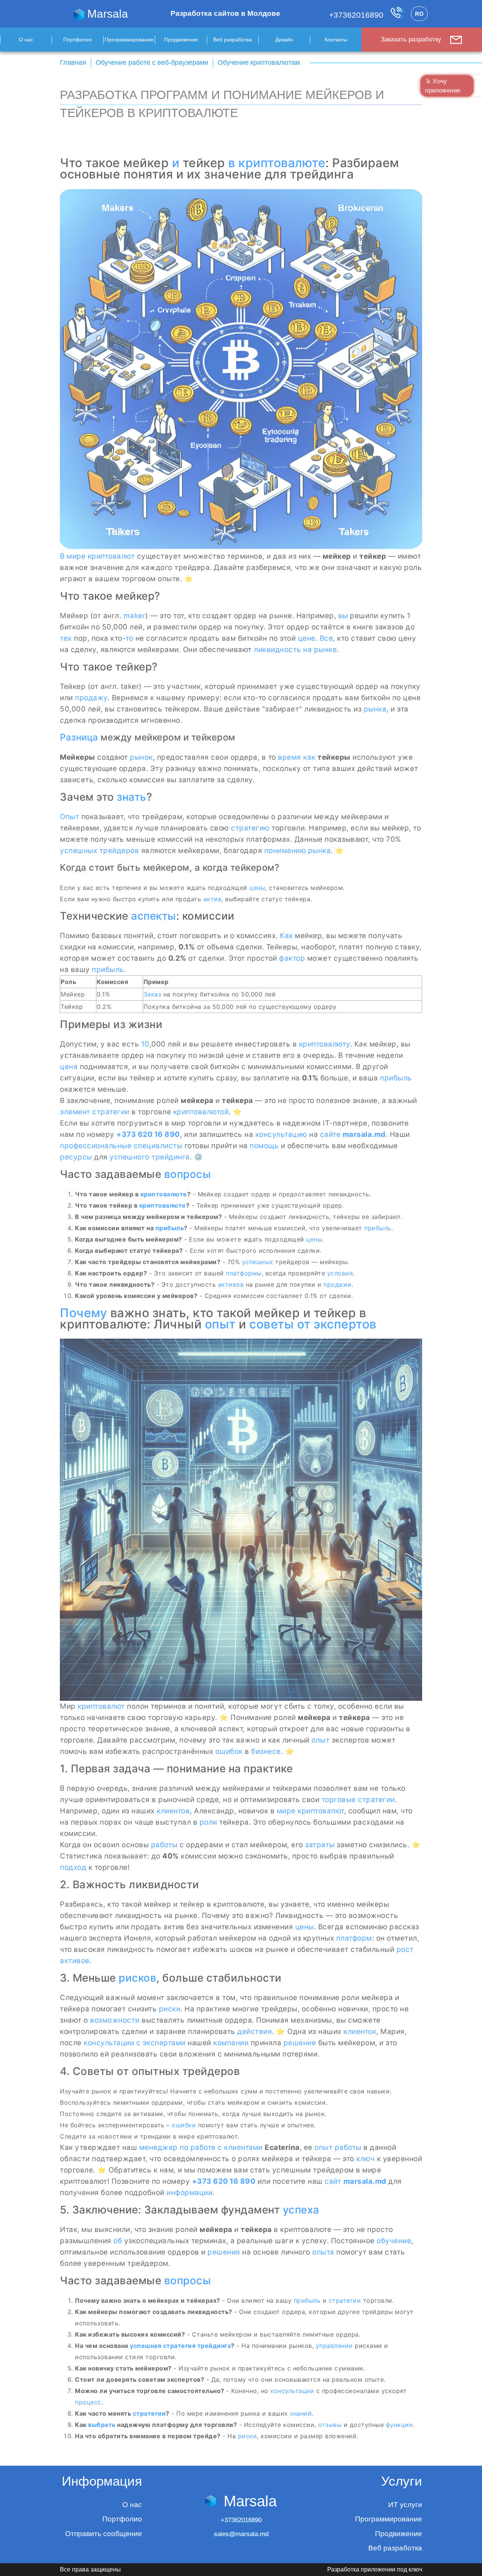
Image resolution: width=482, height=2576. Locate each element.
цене (307, 638)
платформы (244, 1273)
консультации (109, 2043)
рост (405, 1949)
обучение (394, 2241)
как (309, 757)
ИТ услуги (405, 2505)
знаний (301, 2413)
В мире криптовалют (97, 556)
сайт (333, 2181)
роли (208, 1822)
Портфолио (78, 40)
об (118, 2241)
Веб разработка (233, 40)
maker (135, 616)
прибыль (108, 970)
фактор (292, 958)
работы (164, 1845)
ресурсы (76, 1157)
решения (224, 2252)
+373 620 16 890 (148, 1134)
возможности (115, 2020)
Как (286, 936)
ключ (365, 2159)
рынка (375, 709)
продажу (91, 698)
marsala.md (364, 1134)
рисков (137, 1978)
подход (73, 1867)
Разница (79, 737)
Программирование (129, 40)
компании (231, 2043)
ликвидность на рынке (295, 650)
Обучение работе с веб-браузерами (152, 62)
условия (340, 1273)
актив (213, 899)
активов (231, 1284)
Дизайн (284, 40)
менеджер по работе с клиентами (201, 2147)
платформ (354, 1938)
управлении (334, 2346)
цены (257, 888)
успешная (146, 2346)
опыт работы (338, 2147)
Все (326, 638)
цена (69, 1067)
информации (189, 2193)
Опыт (69, 817)
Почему (83, 1313)
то (129, 638)
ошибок (229, 1751)
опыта (323, 2252)
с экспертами (161, 2043)
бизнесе (266, 1751)
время (290, 757)
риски (170, 2009)
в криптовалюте (277, 163)
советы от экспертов (313, 1324)
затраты (320, 1845)
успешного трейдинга (150, 1157)
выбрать (102, 2425)
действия (255, 2031)
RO (419, 14)
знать (132, 797)
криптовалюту (325, 1044)
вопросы (188, 1174)
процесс (88, 2402)
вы (343, 616)
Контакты (336, 40)
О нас (26, 40)
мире (286, 1811)
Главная (73, 62)
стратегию (250, 828)
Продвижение (181, 40)
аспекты (154, 916)
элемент (75, 1112)
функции (400, 2425)
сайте (330, 1134)
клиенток (360, 2031)
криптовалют (101, 1706)
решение (300, 2043)
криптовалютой (201, 1112)
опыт (220, 1324)
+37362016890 (357, 15)
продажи (338, 1284)
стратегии (111, 1112)
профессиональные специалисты (121, 1146)
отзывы (330, 2425)
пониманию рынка (298, 851)
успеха (301, 2210)
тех (66, 638)
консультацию (281, 1134)
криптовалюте (164, 1194)
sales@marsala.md (241, 2534)
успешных (258, 1262)
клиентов (173, 1811)
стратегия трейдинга (197, 2346)
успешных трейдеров (99, 851)
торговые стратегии (358, 1800)
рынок (141, 757)
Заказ (153, 994)
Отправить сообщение (104, 2534)
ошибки (184, 2125)
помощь (264, 1146)
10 (145, 1044)
